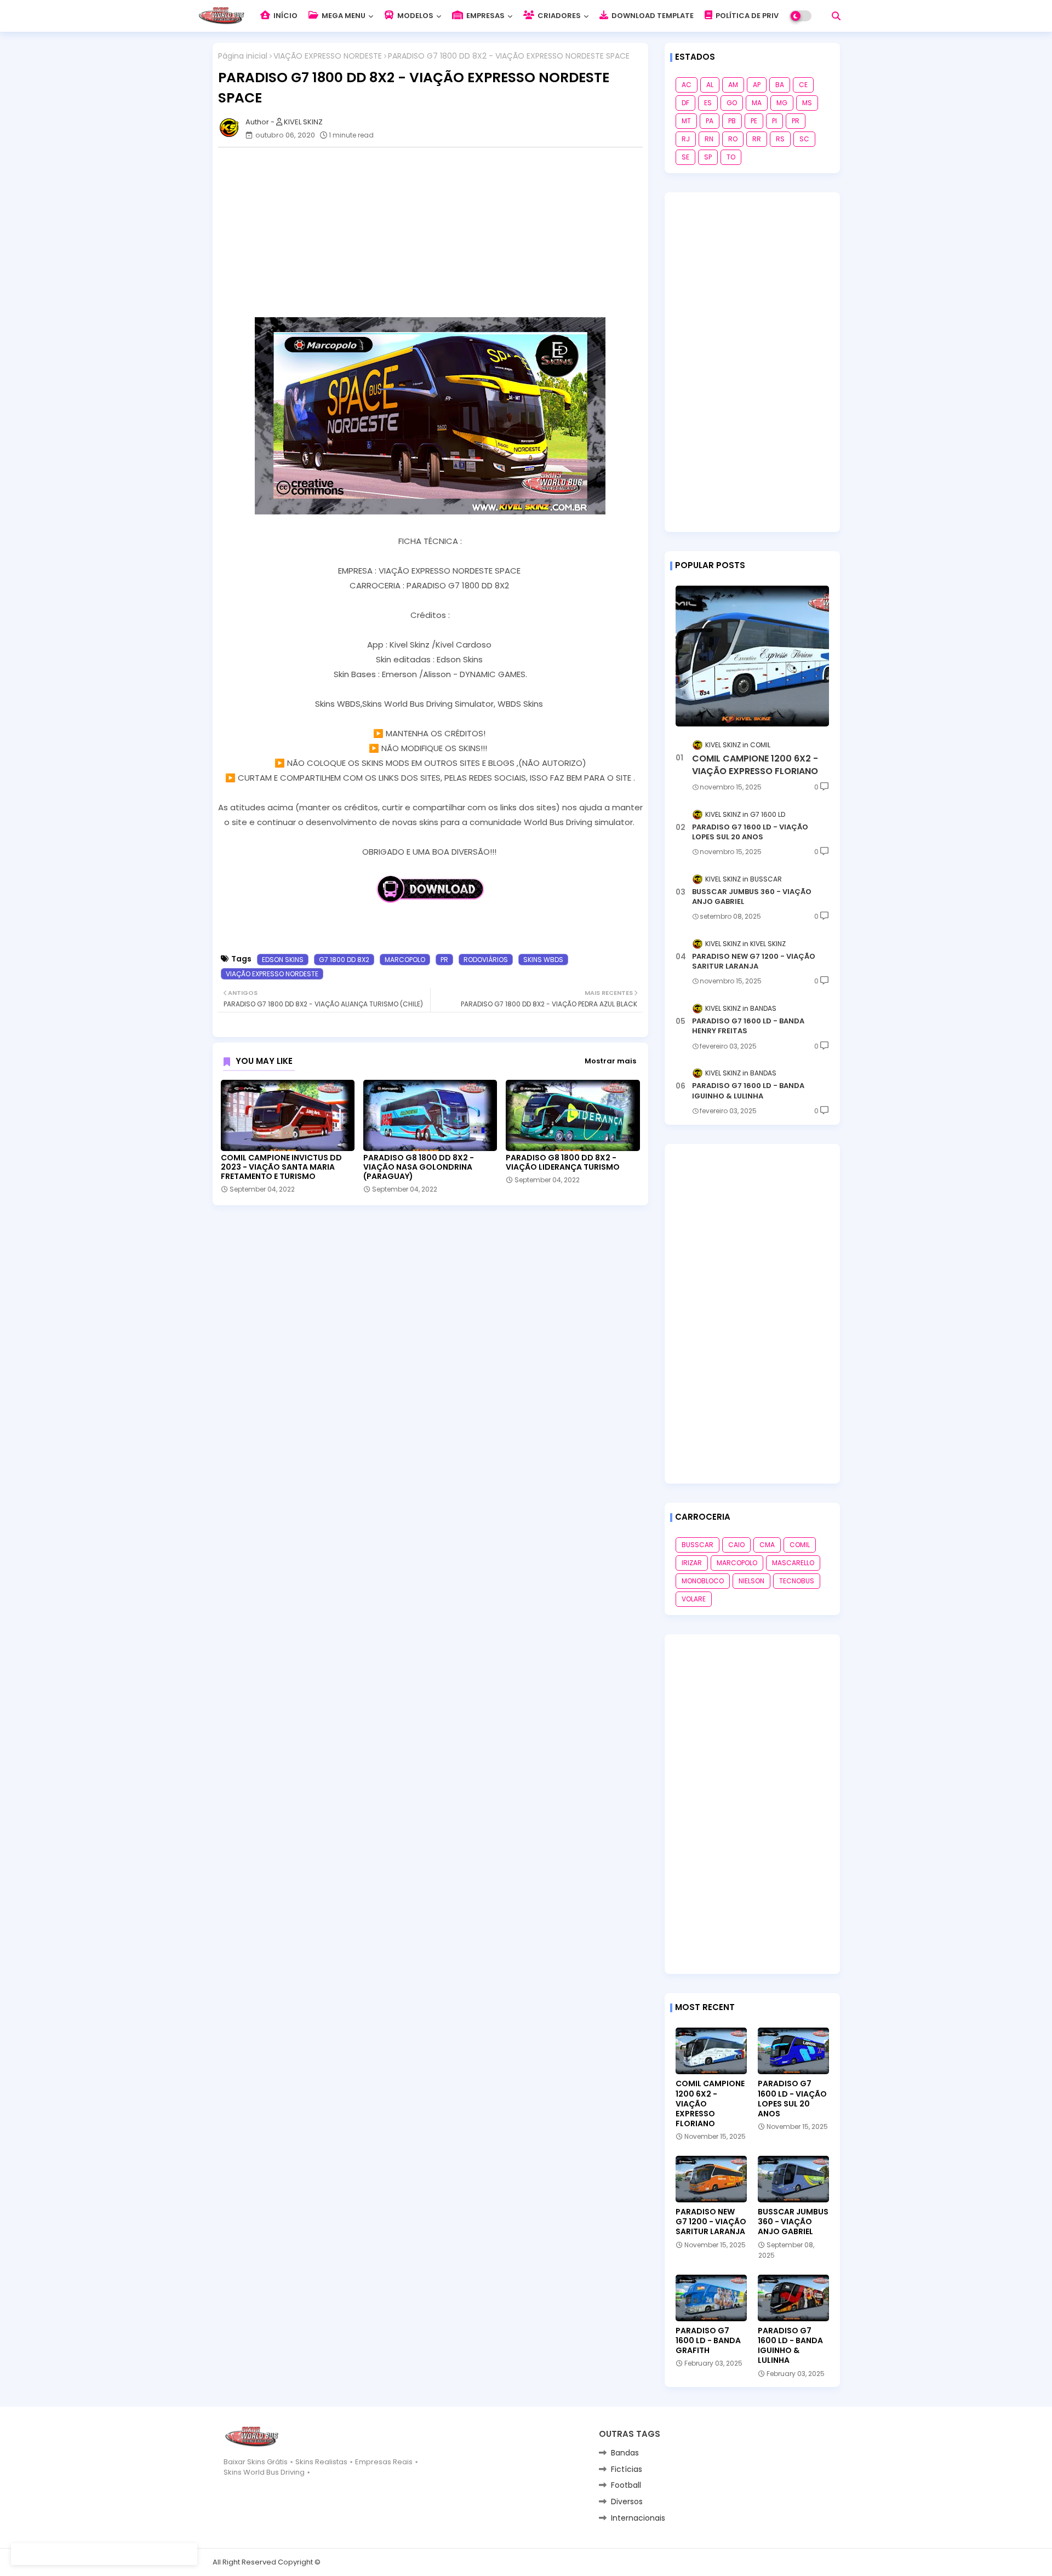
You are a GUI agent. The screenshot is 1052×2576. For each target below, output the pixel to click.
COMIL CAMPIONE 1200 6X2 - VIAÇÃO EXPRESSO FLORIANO (755, 765)
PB (732, 121)
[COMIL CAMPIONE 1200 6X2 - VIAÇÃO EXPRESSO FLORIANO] (752, 656)
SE (685, 157)
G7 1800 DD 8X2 (344, 960)
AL (710, 85)
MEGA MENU (343, 16)
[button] (836, 16)
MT (686, 121)
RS (780, 139)
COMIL (800, 1545)
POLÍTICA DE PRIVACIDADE (763, 16)
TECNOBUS (797, 1581)
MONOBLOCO (703, 1581)
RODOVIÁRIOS (486, 960)
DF (685, 103)
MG (782, 103)
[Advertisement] (436, 232)
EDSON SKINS (283, 960)
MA (757, 103)
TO (731, 157)
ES (708, 103)
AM (733, 85)
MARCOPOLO (405, 960)
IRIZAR (692, 1563)
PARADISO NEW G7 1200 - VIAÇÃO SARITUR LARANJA (754, 961)
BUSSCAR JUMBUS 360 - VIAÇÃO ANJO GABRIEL (752, 897)
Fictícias (627, 2469)
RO (733, 139)
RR (757, 139)
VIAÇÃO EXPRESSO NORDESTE (328, 56)
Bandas (625, 2453)
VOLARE (694, 1599)
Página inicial (243, 56)
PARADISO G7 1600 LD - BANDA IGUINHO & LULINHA (748, 1091)
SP (708, 157)
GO (732, 103)
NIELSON (751, 1581)
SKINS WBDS (543, 960)
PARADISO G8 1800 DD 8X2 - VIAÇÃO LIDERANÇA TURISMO (563, 1163)
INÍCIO (285, 16)
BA (780, 85)
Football (626, 2485)
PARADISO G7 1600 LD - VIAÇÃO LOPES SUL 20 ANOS (750, 832)
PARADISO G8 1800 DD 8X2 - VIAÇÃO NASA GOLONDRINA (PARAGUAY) (419, 1167)
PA (710, 121)
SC (804, 139)
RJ (686, 139)
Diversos (627, 2501)
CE (803, 85)
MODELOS (414, 16)
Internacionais (638, 2518)
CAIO (736, 1545)
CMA (767, 1545)
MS (807, 103)
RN (709, 139)
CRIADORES (558, 16)
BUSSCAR (697, 1545)
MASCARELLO (793, 1563)
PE (754, 121)
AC (687, 85)
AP (757, 85)
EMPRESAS (485, 16)
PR (444, 960)
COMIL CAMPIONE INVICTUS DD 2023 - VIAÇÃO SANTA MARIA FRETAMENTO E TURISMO (281, 1167)
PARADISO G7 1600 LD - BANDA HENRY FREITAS (748, 1026)
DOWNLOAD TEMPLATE (652, 16)
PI (774, 121)
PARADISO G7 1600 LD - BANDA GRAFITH (708, 2341)
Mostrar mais (610, 1061)
